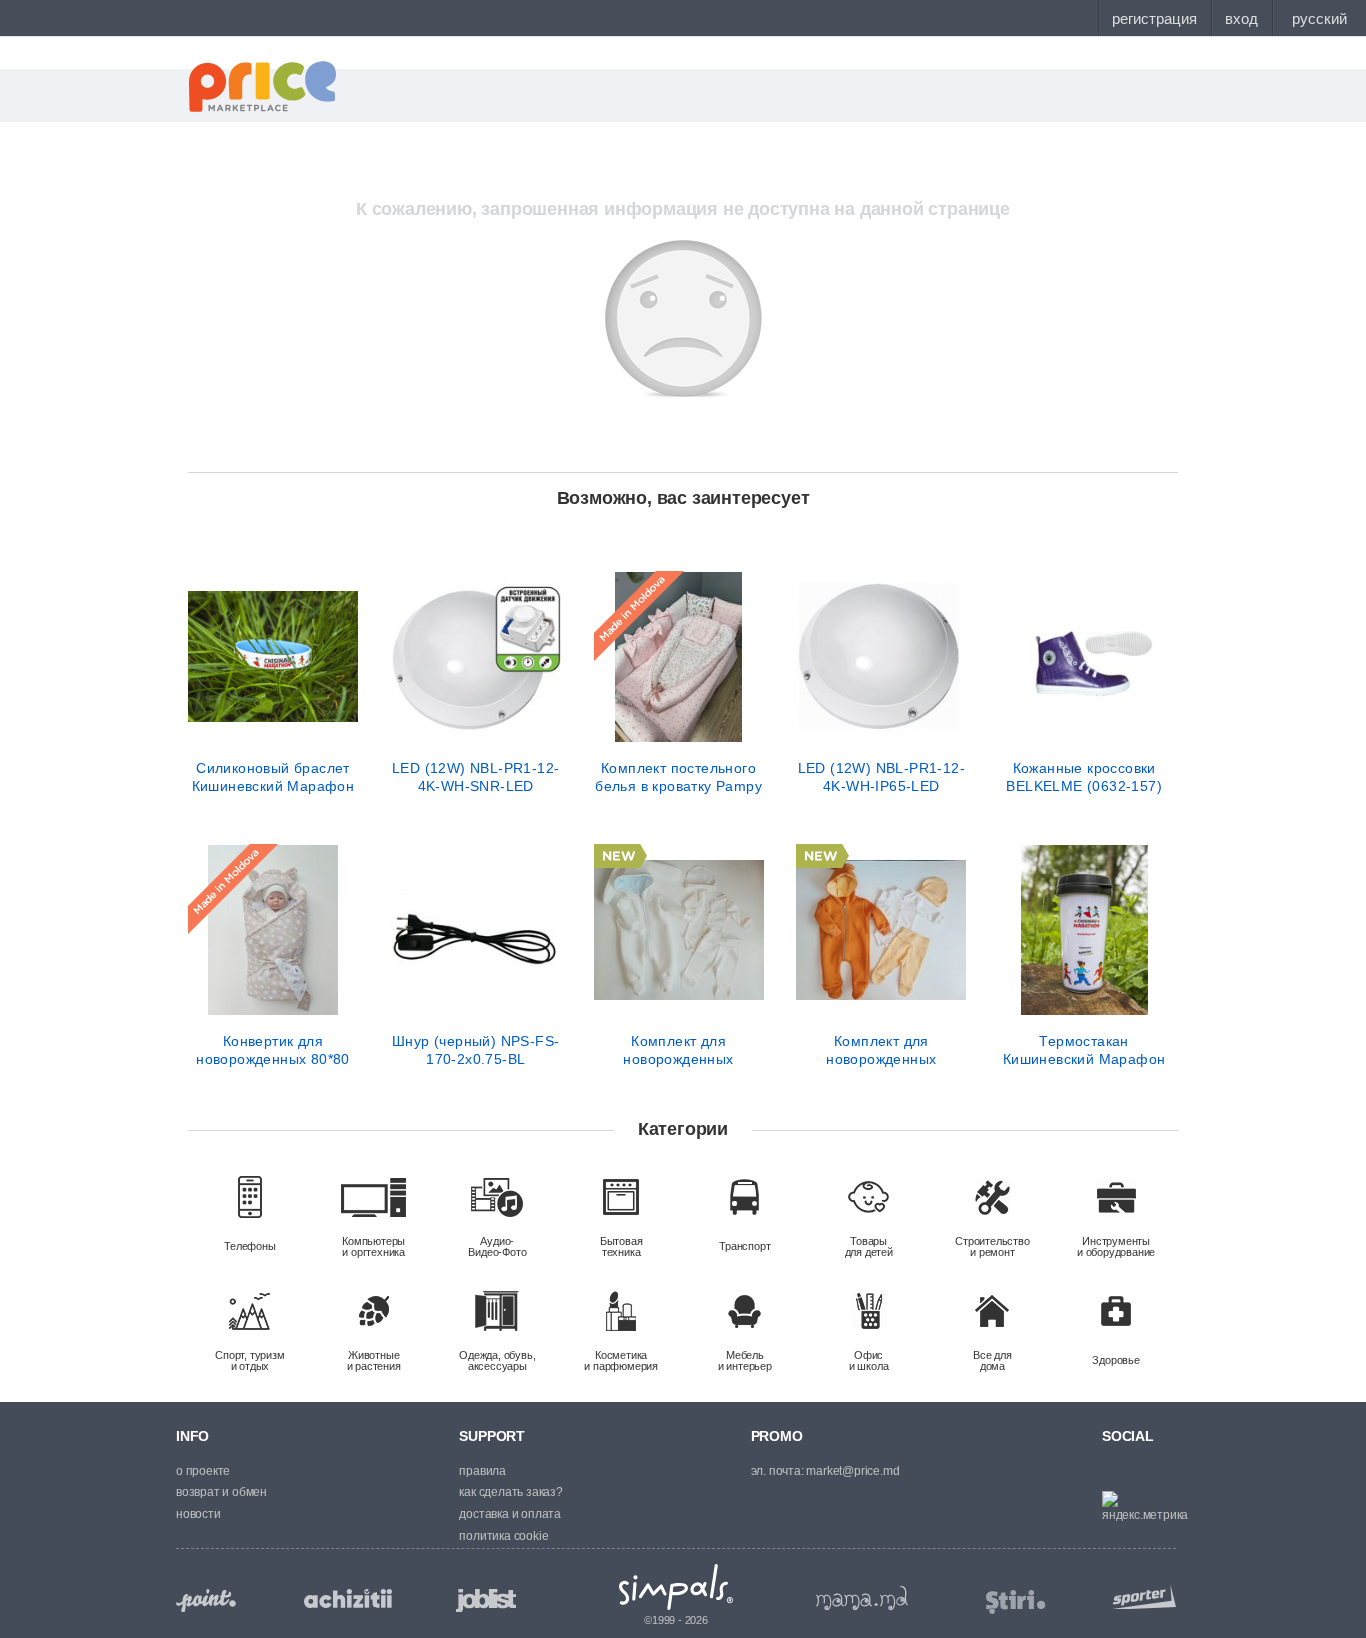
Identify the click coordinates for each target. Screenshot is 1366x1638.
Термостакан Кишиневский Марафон (1084, 1050)
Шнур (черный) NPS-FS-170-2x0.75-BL (475, 1050)
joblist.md (486, 1600)
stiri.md (1016, 1602)
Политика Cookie (503, 1536)
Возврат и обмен (221, 1492)
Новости (198, 1514)
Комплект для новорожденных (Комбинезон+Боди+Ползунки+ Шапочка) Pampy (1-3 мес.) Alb (679, 1050)
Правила (482, 1471)
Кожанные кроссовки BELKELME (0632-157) (1084, 777)
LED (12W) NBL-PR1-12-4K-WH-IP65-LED (881, 777)
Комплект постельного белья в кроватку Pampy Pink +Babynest (678, 777)
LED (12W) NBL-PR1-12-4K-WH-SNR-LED (475, 777)
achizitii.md (348, 1599)
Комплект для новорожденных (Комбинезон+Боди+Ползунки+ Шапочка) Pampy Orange (881, 1050)
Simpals (676, 1587)
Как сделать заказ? (510, 1492)
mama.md (862, 1598)
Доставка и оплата (510, 1514)
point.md (206, 1600)
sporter (1140, 1596)
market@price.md (852, 1471)
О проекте (203, 1471)
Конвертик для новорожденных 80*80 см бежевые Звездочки (273, 1050)
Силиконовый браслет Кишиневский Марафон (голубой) (273, 777)
